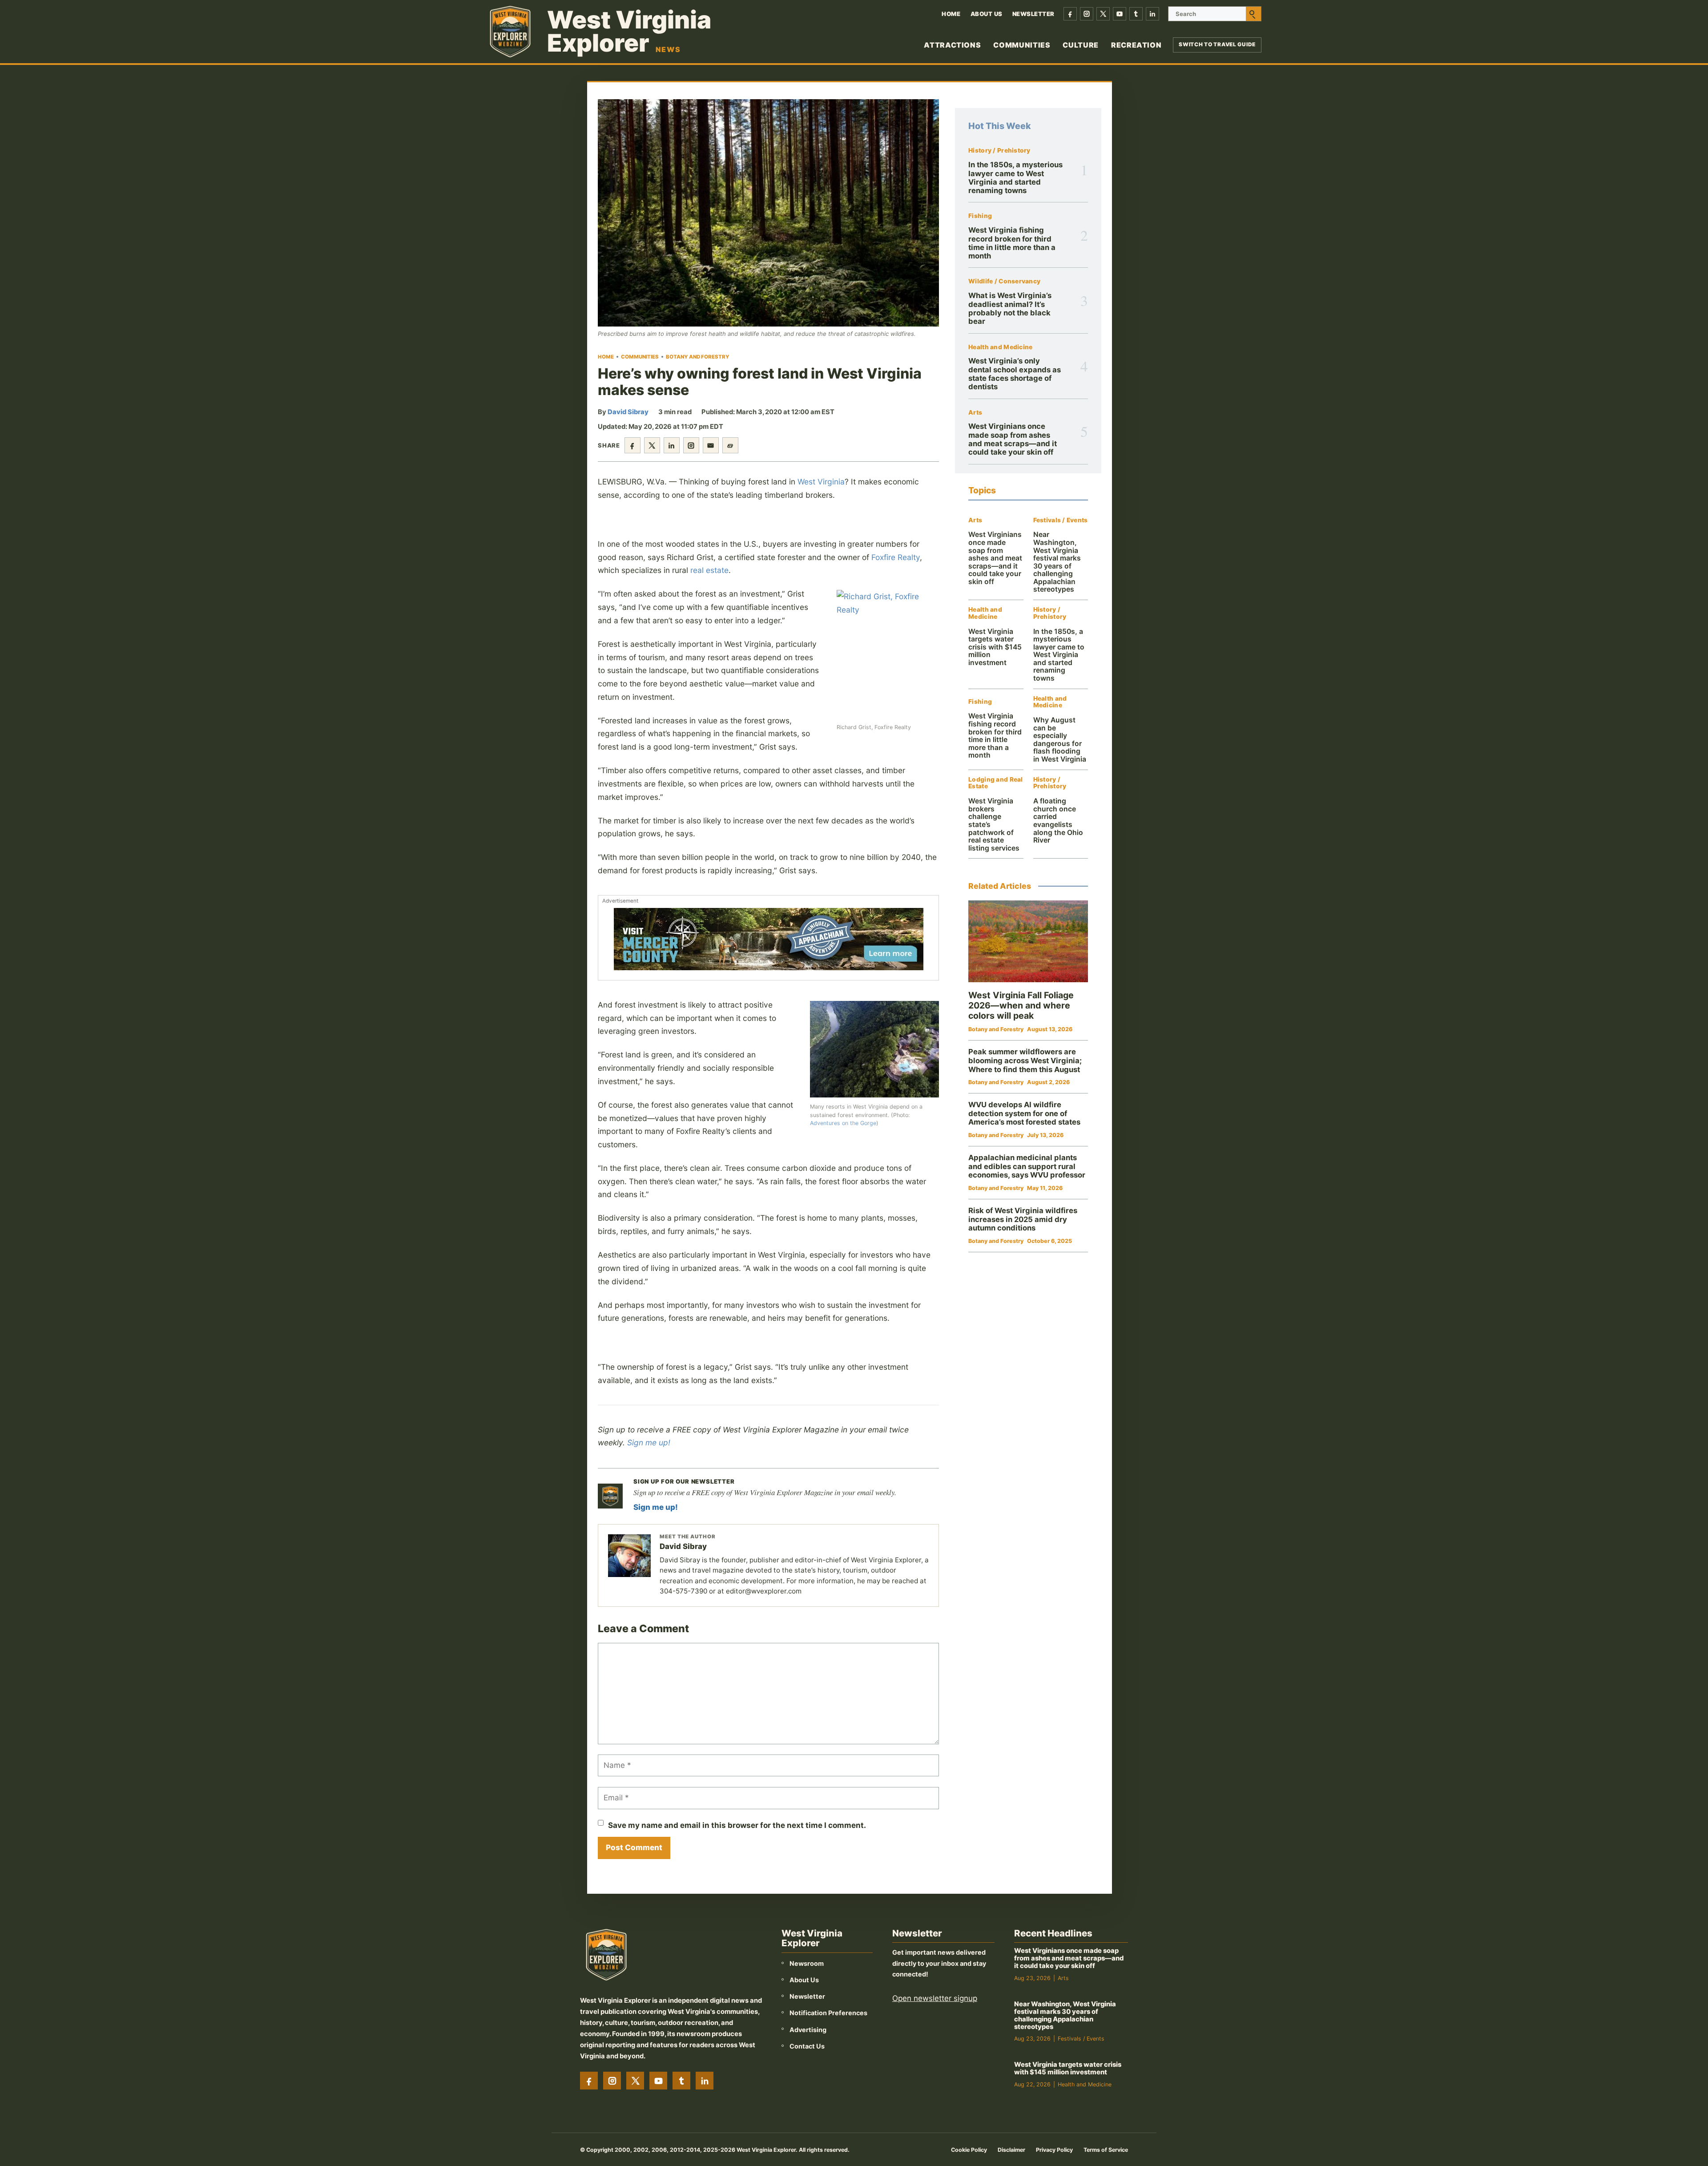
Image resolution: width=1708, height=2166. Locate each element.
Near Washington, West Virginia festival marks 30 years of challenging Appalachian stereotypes (1057, 562)
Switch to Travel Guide (1217, 44)
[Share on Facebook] (632, 445)
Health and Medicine (1000, 347)
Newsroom (807, 1963)
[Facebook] (1070, 14)
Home (951, 14)
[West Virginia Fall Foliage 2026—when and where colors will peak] (1028, 942)
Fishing (980, 216)
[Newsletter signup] (610, 1496)
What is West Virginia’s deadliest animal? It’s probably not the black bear (1010, 308)
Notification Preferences (828, 2013)
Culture (1080, 45)
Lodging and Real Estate (995, 783)
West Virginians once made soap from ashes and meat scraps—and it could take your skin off (1013, 439)
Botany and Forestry (698, 357)
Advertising (808, 2030)
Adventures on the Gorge (843, 1123)
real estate (709, 570)
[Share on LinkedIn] (672, 445)
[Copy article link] (730, 445)
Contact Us (807, 2046)
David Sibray (628, 412)
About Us (987, 14)
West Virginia (821, 482)
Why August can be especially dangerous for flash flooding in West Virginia (1060, 740)
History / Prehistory (999, 151)
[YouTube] (1120, 14)
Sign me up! (649, 1442)
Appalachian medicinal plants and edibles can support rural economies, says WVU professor (1027, 1166)
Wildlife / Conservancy (1004, 281)
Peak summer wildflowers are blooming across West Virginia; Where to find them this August (1025, 1060)
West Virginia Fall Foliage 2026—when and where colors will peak (1021, 1005)
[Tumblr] (1136, 14)
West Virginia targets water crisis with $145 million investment (995, 647)
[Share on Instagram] (691, 445)
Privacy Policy (1054, 2150)
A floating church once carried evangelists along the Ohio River (1058, 821)
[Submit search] (1253, 14)
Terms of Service (1106, 2150)
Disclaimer (1011, 2150)
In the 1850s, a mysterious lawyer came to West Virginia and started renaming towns (1015, 177)
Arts (975, 413)
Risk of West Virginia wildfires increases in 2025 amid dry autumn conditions (1023, 1219)
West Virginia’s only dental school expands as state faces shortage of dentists (1015, 374)
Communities (1022, 45)
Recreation (1136, 45)
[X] (1103, 14)
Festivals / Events (1061, 520)
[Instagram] (1087, 14)
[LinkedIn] (1152, 14)
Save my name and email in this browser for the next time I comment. (737, 1825)
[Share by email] (711, 445)
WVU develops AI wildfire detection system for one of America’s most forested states (1024, 1113)
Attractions (952, 45)
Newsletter (1033, 14)
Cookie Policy (969, 2150)
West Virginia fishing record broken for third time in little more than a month (1012, 243)
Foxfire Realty (896, 557)
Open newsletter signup (935, 1998)
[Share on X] (652, 445)
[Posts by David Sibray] (629, 1556)
